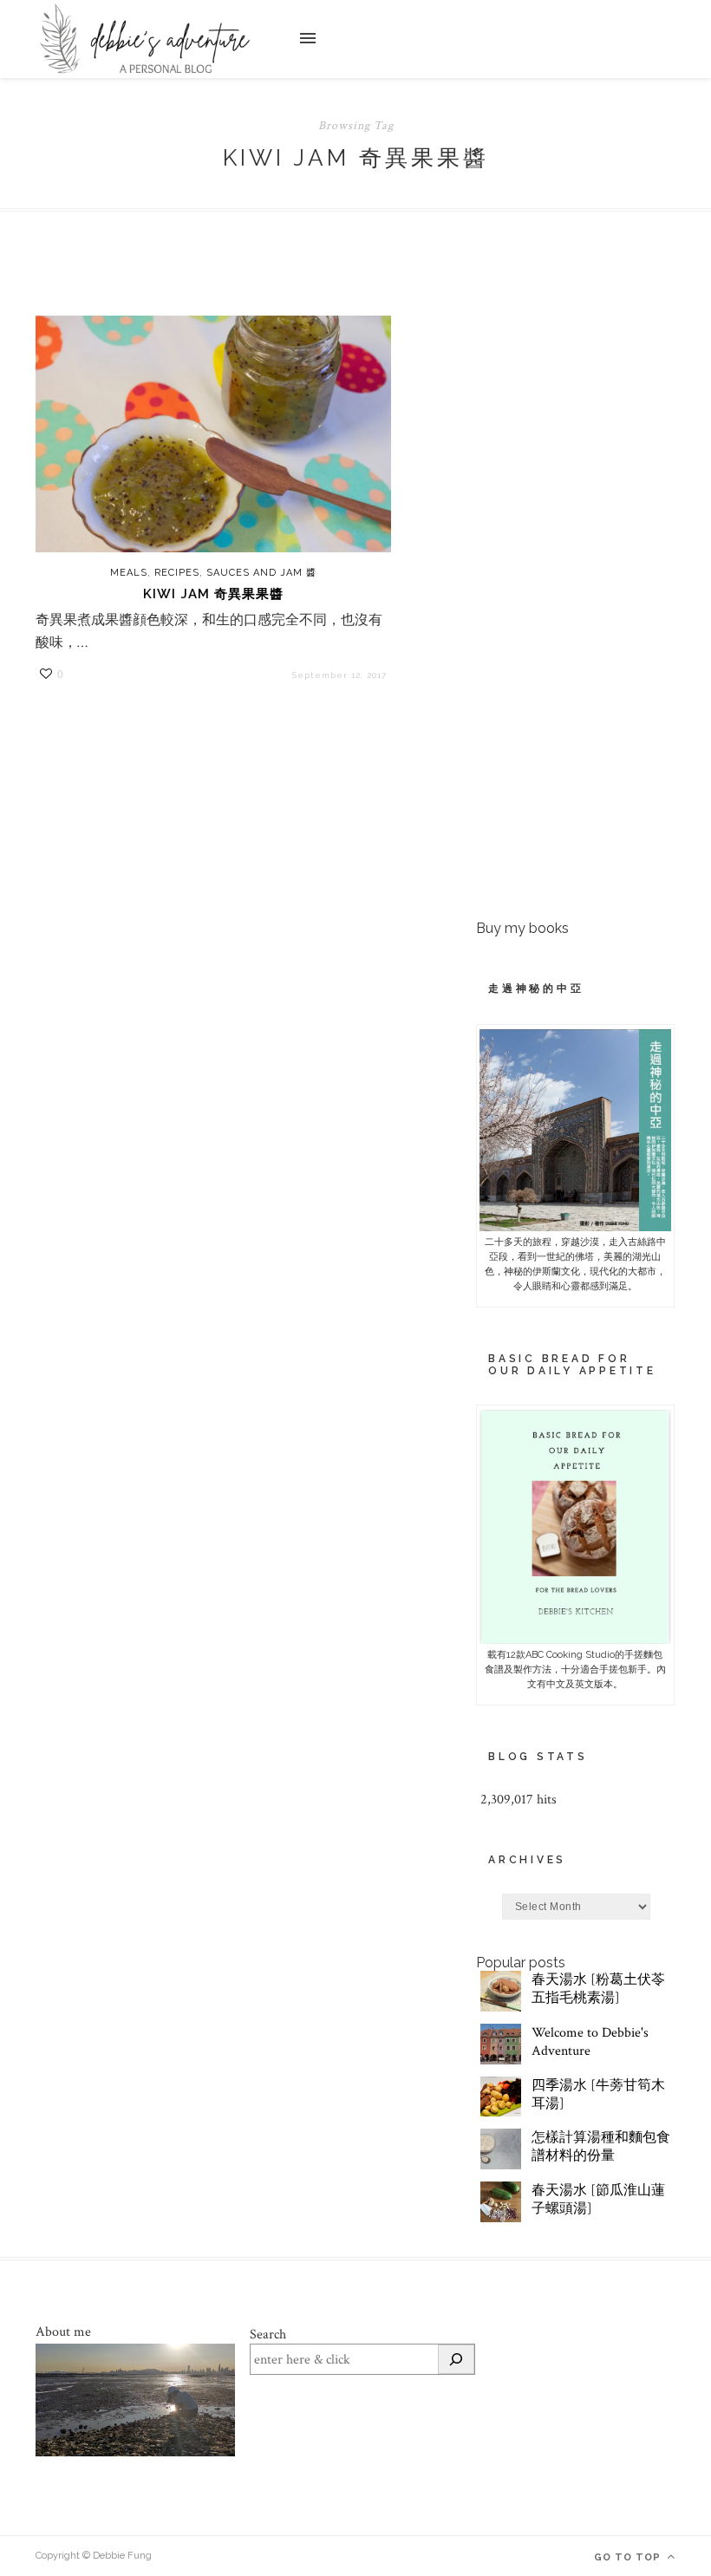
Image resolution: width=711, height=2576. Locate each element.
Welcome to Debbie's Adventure (590, 2042)
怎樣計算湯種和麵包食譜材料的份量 (601, 2147)
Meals (129, 573)
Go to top (629, 2557)
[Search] (456, 2359)
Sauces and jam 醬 (261, 573)
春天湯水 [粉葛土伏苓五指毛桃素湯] (598, 1989)
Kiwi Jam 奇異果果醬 (213, 594)
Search (268, 2335)
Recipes (177, 573)
